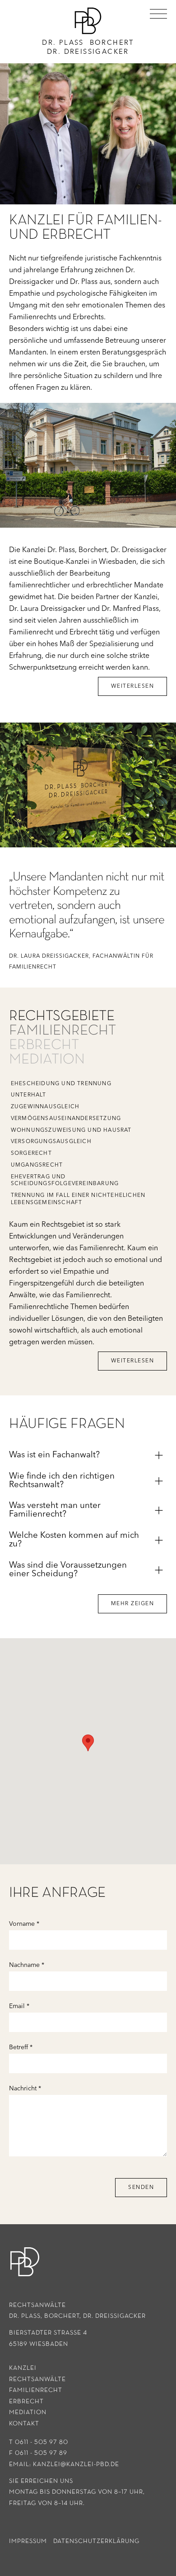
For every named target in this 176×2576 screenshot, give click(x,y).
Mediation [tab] (47, 1059)
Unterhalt (29, 1095)
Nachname (27, 1965)
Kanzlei (23, 2368)
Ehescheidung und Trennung (61, 1084)
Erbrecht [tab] (44, 1045)
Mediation (28, 2412)
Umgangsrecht (37, 1165)
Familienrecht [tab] (63, 1030)
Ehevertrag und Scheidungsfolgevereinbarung (65, 1181)
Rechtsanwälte (37, 2379)
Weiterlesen (133, 686)
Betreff (21, 2047)
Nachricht (25, 2089)
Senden (141, 2188)
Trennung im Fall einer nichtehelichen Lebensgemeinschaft (78, 1199)
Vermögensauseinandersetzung (66, 1119)
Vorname (24, 1924)
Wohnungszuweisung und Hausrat (71, 1130)
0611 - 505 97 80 (42, 2442)
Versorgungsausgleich (51, 1142)
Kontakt (24, 2424)
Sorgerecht (31, 1153)
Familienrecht (36, 2390)
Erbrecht (26, 2401)
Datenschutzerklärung (96, 2541)
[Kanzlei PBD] (25, 2262)
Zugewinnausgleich (45, 1107)
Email (19, 2006)
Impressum (28, 2541)
